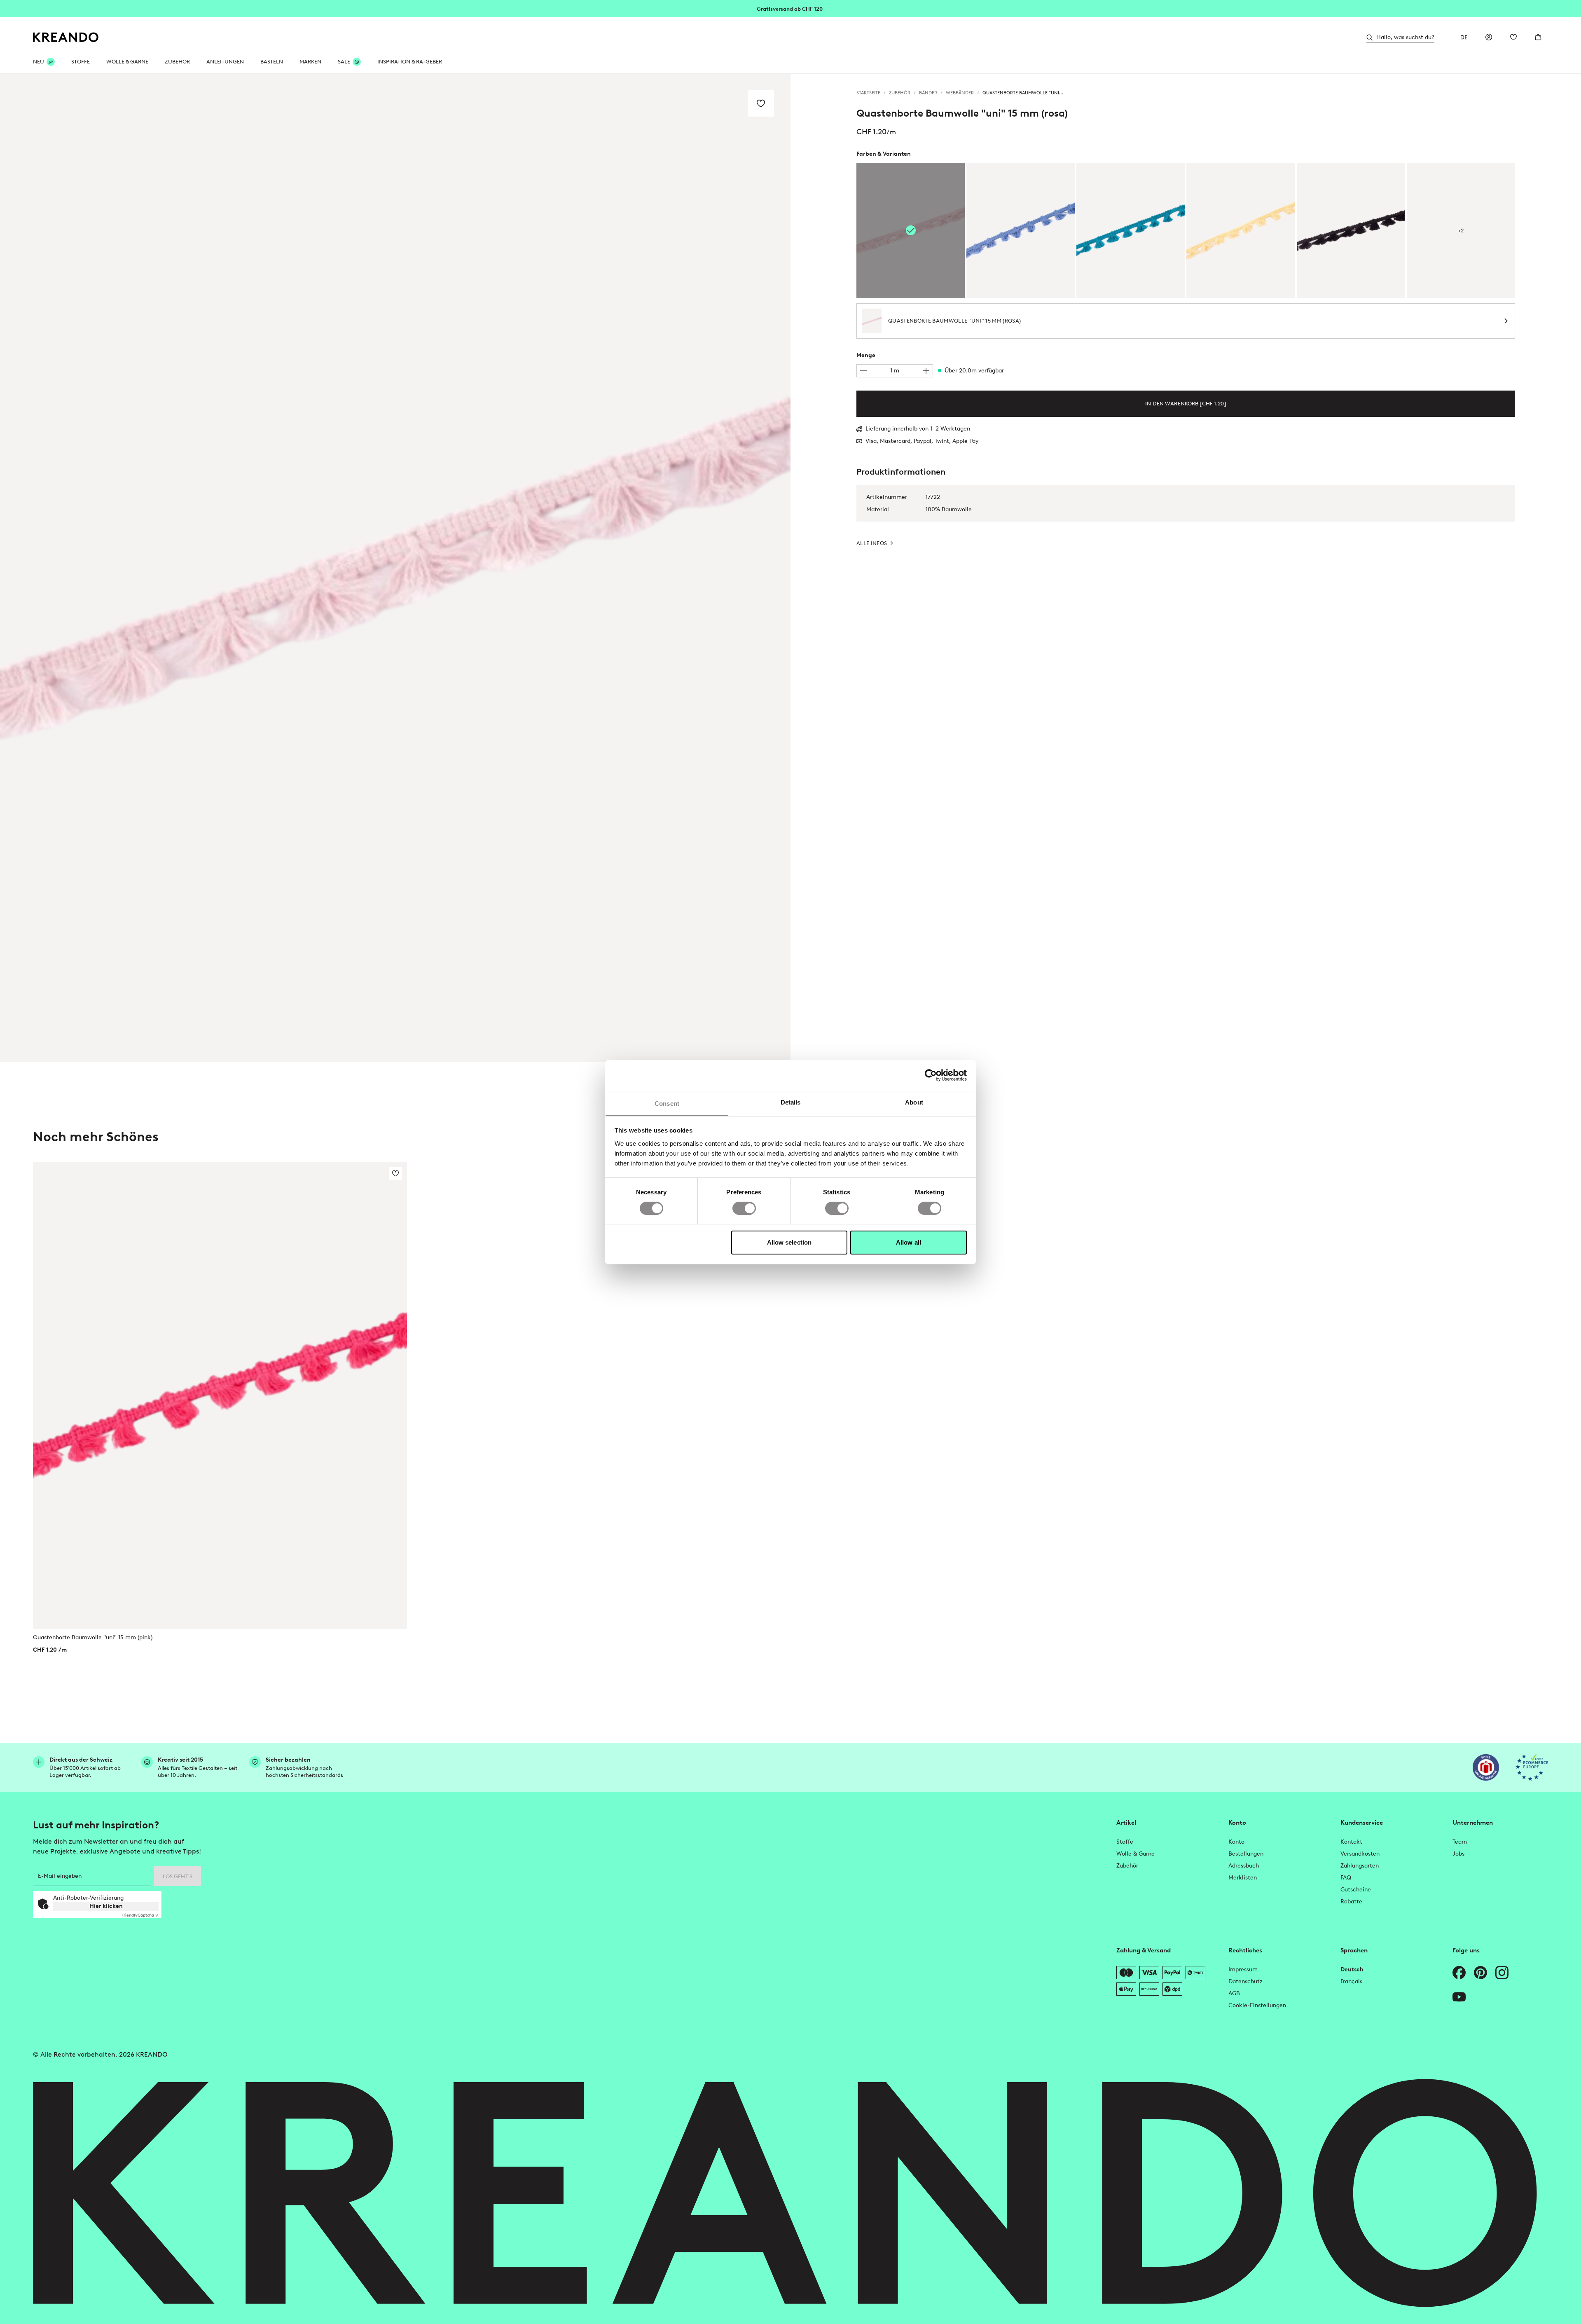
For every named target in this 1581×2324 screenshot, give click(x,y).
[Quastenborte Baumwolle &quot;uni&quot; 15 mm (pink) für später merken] (395, 1173)
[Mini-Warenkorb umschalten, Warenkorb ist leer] (1538, 37)
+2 (1461, 231)
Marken (310, 62)
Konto (1236, 1842)
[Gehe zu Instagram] (1502, 1973)
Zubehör (177, 62)
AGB (1234, 1993)
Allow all (909, 1242)
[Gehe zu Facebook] (1459, 1973)
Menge (866, 355)
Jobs (1458, 1854)
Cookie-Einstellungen (1257, 2005)
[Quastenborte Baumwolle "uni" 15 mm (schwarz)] (1351, 231)
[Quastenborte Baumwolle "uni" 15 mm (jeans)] (1021, 231)
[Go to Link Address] (790, 8)
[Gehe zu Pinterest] (1480, 1973)
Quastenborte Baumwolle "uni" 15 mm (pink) (93, 1637)
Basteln (272, 62)
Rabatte (1351, 1902)
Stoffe (81, 62)
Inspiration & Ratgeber (410, 62)
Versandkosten (1360, 1854)
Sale (344, 62)
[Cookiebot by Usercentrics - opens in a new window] (931, 1075)
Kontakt (1351, 1842)
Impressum (1243, 1969)
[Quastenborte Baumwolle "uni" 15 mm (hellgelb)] (1241, 231)
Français (1351, 1981)
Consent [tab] (667, 1103)
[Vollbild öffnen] (395, 568)
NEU (39, 62)
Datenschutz (1245, 1981)
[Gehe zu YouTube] (1459, 1997)
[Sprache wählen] (1464, 37)
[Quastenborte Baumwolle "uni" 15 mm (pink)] (220, 1395)
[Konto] (1489, 37)
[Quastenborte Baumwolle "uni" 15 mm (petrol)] (1131, 231)
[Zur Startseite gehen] (66, 37)
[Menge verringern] (863, 371)
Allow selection (789, 1242)
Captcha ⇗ (140, 1915)
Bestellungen (1246, 1854)
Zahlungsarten (1360, 1866)
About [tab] (914, 1102)
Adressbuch (1244, 1866)
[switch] (744, 1208)
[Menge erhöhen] (926, 371)
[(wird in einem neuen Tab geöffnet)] (1486, 1767)
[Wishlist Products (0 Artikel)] (1513, 37)
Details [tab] (791, 1102)
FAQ (1346, 1878)
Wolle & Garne (127, 62)
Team (1460, 1842)
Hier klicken (106, 1906)
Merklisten (1243, 1878)
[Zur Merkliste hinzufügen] (761, 103)
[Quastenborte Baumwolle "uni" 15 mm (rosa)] (911, 231)
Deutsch (1352, 1969)
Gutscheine (1356, 1890)
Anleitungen (225, 62)
